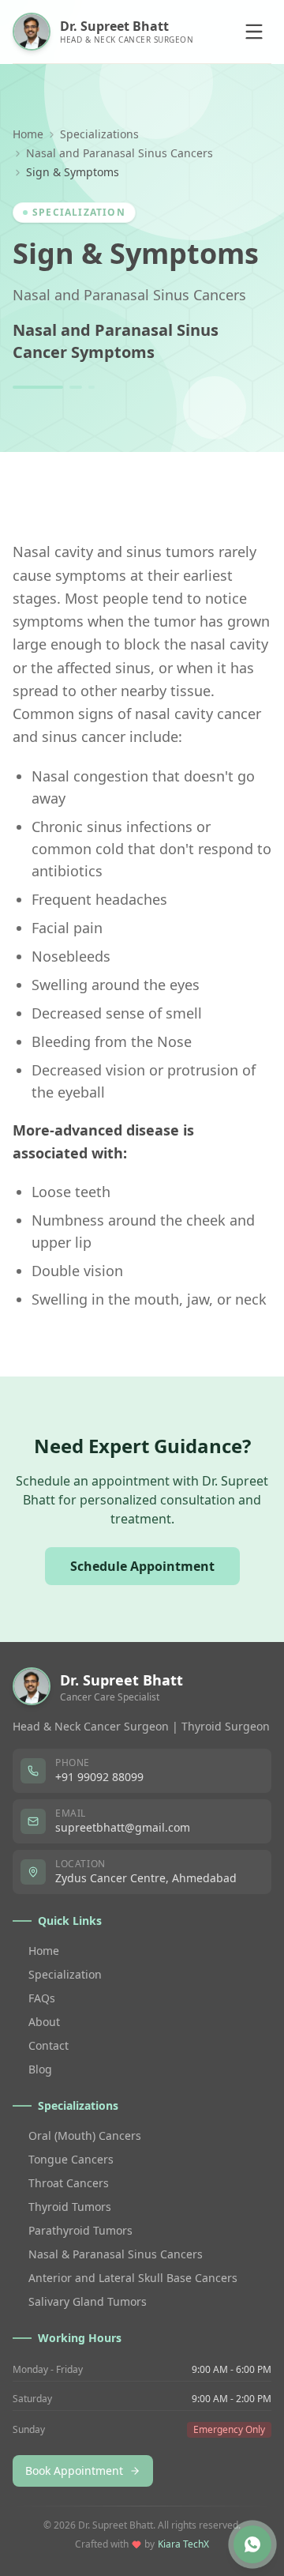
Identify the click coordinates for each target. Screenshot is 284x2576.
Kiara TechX (183, 2544)
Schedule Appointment (142, 1566)
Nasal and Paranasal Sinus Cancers (120, 153)
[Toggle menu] (254, 32)
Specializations (99, 134)
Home (28, 134)
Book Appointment (74, 2471)
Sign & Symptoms (136, 253)
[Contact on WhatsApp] (252, 2544)
